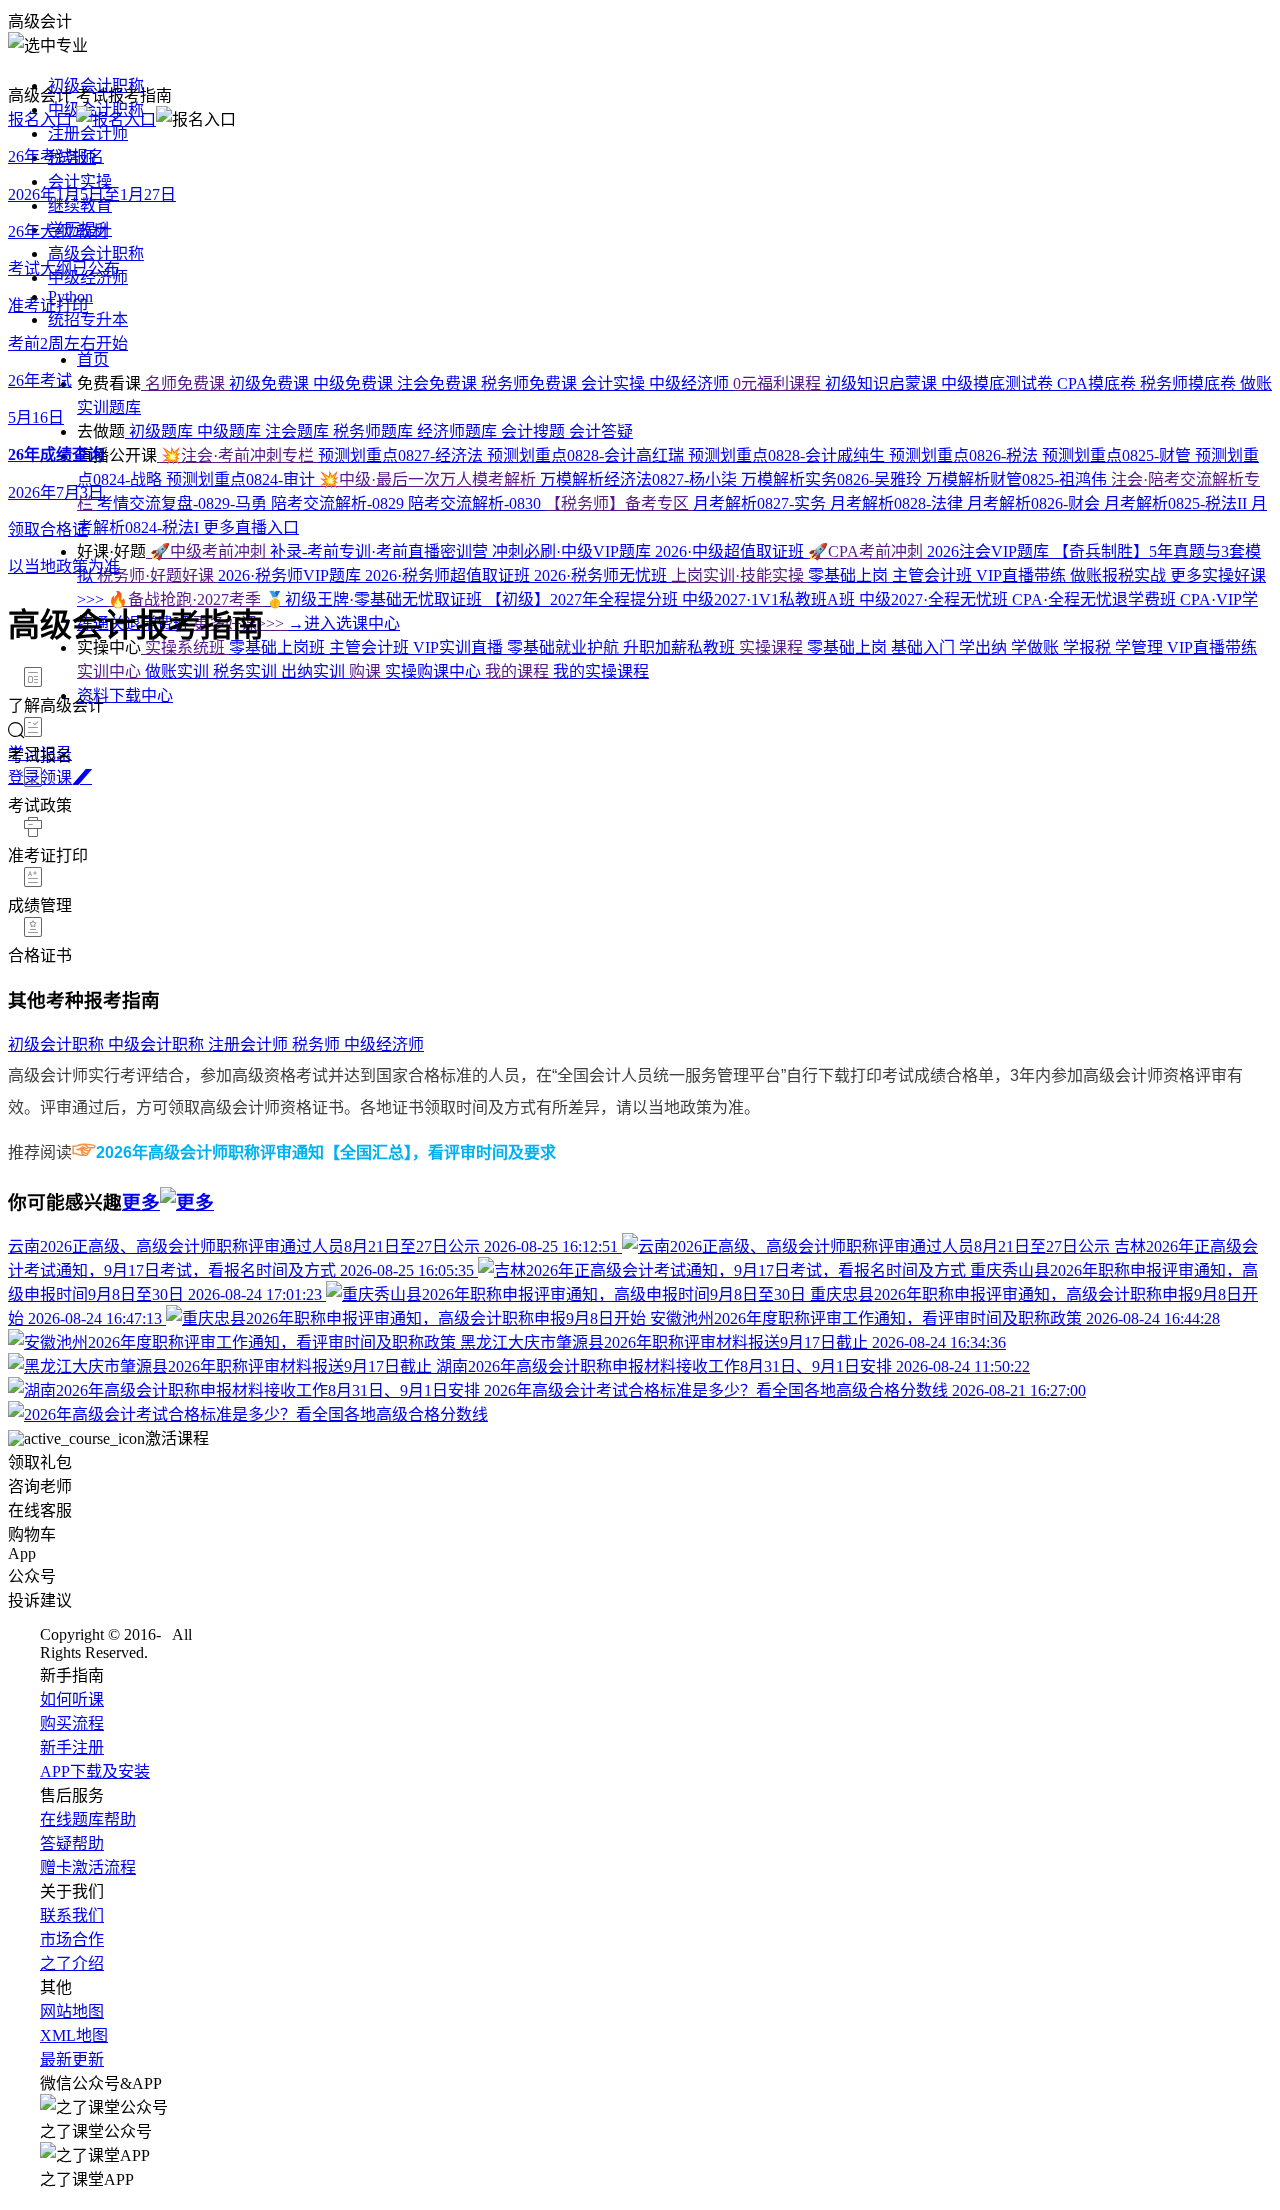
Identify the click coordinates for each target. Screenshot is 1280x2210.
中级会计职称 (158, 1044)
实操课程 (773, 647)
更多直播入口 (251, 527)
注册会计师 (88, 133)
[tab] (640, 691)
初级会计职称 (58, 1044)
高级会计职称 (96, 253)
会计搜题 (535, 431)
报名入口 (42, 119)
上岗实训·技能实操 (739, 575)
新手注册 (72, 1747)
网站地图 (72, 2011)
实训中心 (111, 671)
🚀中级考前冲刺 (208, 551)
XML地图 (74, 2035)
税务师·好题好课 (157, 575)
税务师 (318, 1044)
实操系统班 (185, 647)
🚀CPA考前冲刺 (867, 551)
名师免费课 (185, 383)
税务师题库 (375, 431)
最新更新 (72, 2059)
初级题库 (161, 431)
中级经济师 (88, 277)
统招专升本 (88, 319)
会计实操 (80, 181)
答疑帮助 (72, 1843)
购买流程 (72, 1723)
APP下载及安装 (95, 1771)
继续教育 (80, 205)
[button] (640, 691)
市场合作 (72, 1939)
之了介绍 (72, 1963)
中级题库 (231, 431)
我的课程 (519, 671)
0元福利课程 (779, 383)
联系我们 (72, 1915)
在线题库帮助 (88, 1819)
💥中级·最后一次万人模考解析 (429, 479)
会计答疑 (601, 431)
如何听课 (72, 1699)
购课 (367, 671)
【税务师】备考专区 (619, 503)
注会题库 (299, 431)
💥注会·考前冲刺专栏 (237, 455)
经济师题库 (459, 431)
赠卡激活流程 (88, 1867)
